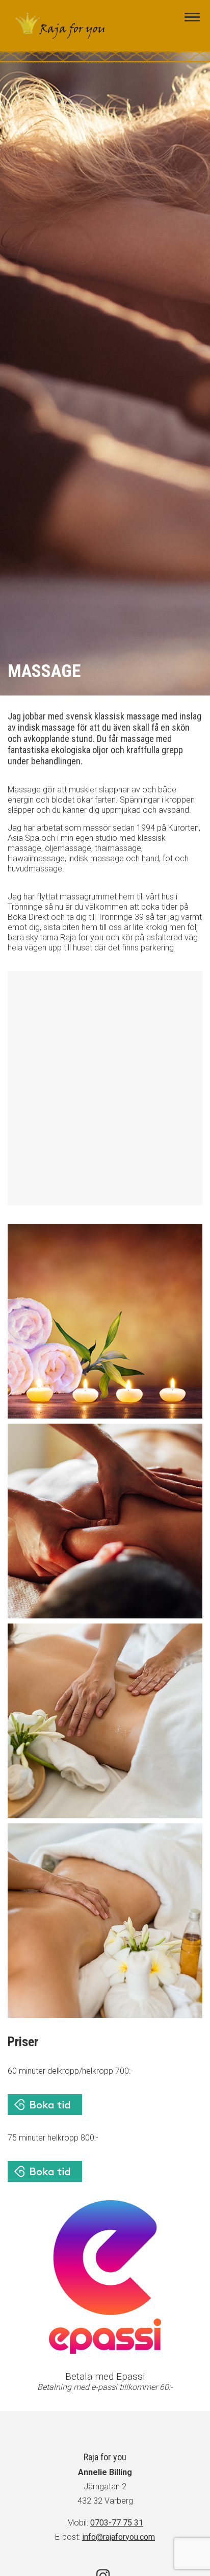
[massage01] (105, 1321)
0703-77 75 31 (117, 2523)
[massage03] (105, 1721)
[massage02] (105, 1521)
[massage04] (105, 1921)
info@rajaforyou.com (119, 2537)
